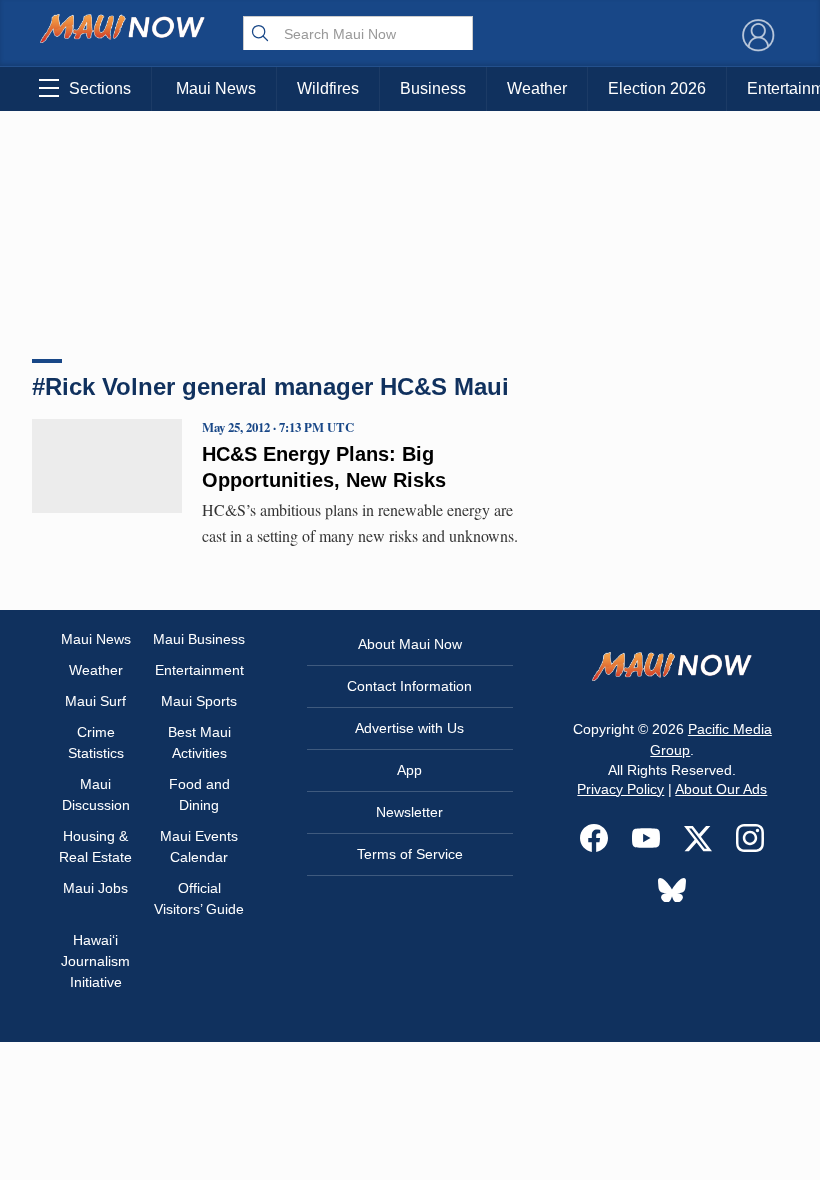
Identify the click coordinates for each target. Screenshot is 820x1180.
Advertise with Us (409, 728)
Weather (537, 88)
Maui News (216, 88)
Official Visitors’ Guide (199, 898)
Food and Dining (199, 794)
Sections (100, 88)
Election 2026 (657, 88)
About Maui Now (410, 644)
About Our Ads (721, 789)
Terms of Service (410, 854)
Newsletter (409, 812)
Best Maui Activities (199, 742)
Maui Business (199, 639)
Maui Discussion (96, 794)
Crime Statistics (96, 742)
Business (433, 88)
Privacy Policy (620, 789)
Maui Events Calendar (199, 846)
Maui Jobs (95, 888)
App (409, 770)
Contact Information (409, 686)
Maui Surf (95, 701)
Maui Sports (199, 701)
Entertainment (199, 670)
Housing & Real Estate (95, 846)
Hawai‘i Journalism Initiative (95, 961)
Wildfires (328, 88)
